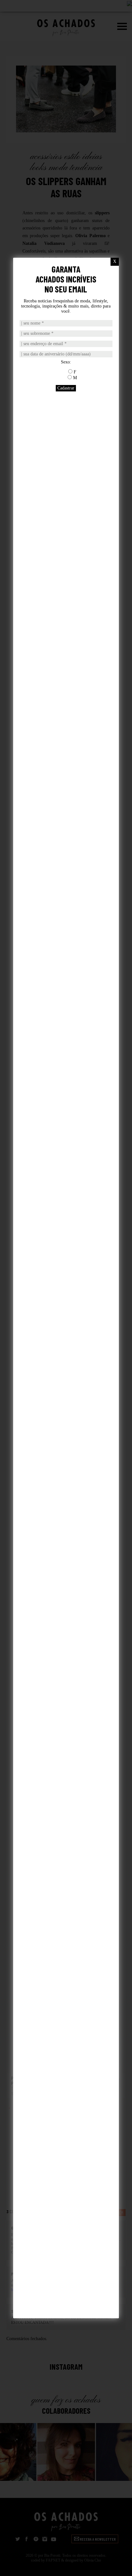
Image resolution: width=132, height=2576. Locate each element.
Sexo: (66, 362)
